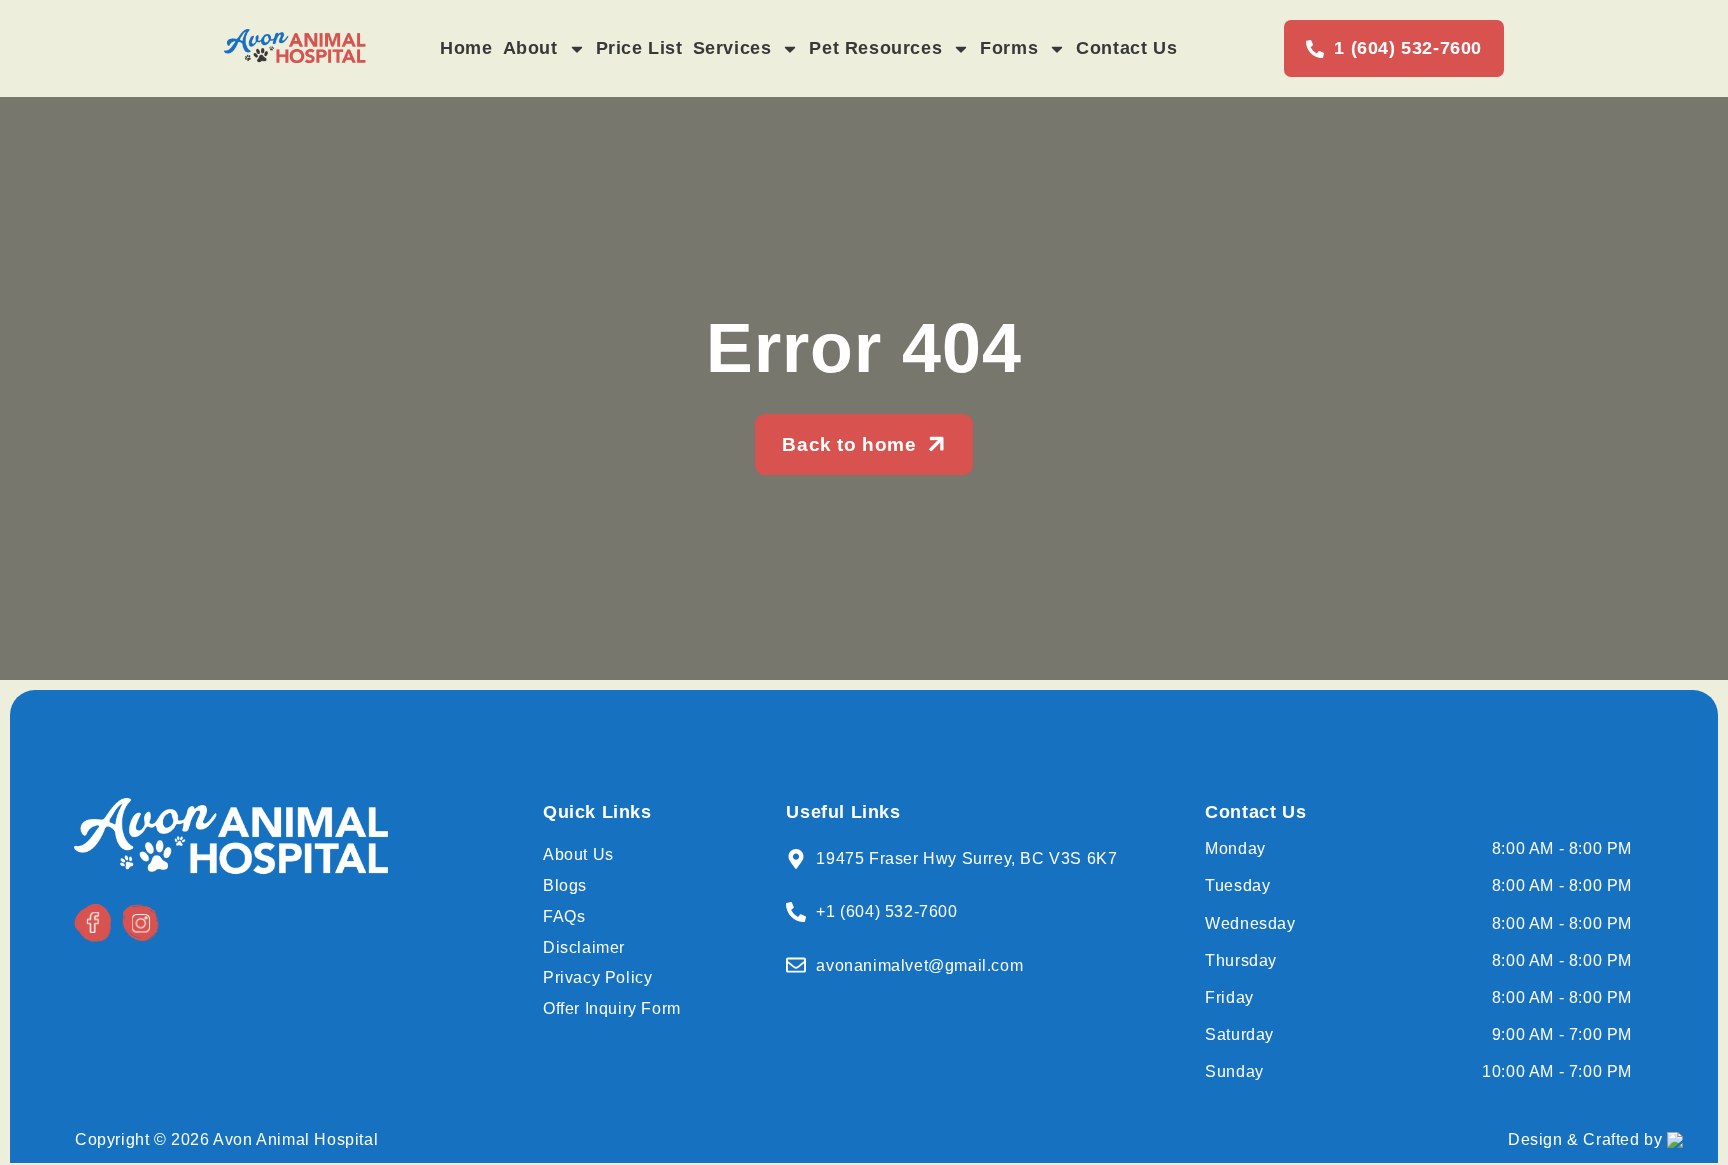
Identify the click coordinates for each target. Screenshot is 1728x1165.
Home (466, 48)
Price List (639, 48)
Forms (1009, 48)
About (530, 48)
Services (732, 48)
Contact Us (1126, 48)
